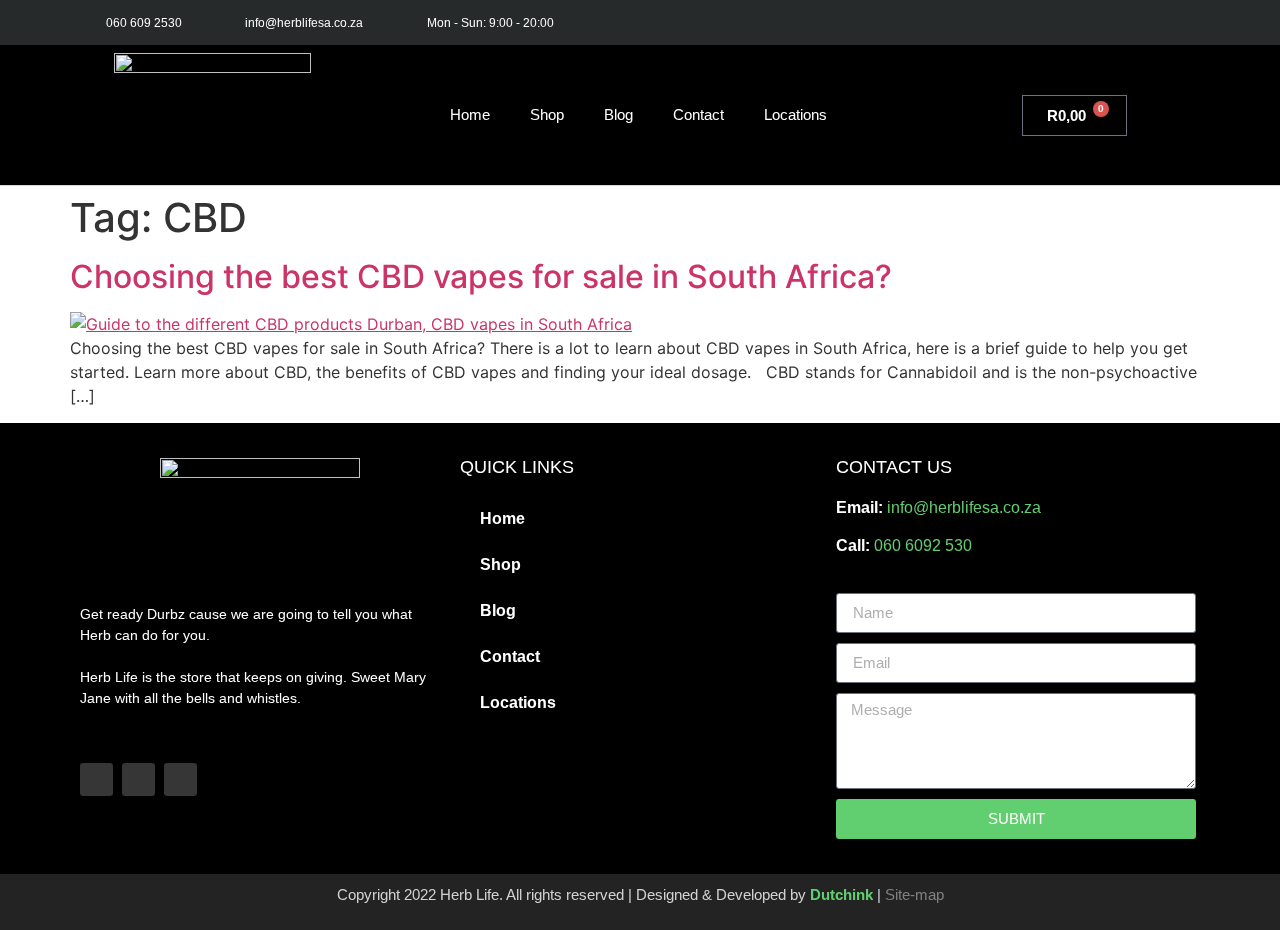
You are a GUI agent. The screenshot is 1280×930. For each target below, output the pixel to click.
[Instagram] (1142, 22)
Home (470, 114)
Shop (547, 114)
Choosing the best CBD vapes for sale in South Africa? (481, 276)
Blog (618, 114)
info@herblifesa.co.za (964, 507)
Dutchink (841, 894)
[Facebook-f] (1098, 22)
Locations (795, 114)
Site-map (914, 894)
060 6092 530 (923, 545)
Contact (698, 114)
